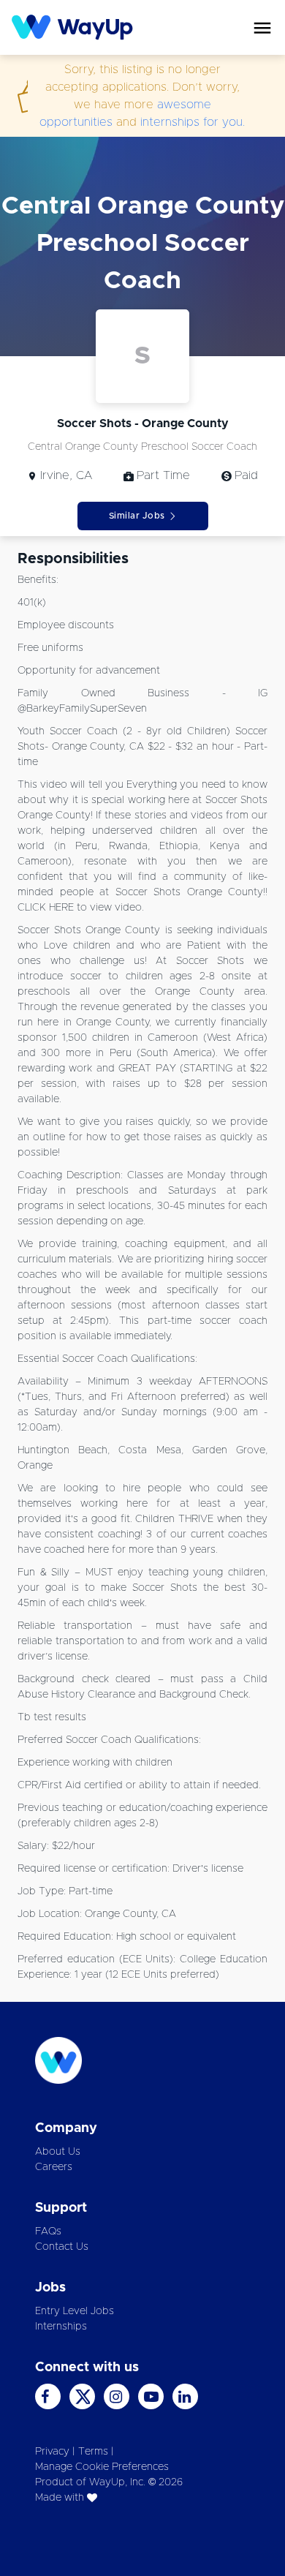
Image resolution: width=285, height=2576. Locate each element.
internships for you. (193, 122)
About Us (58, 2152)
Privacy (52, 2452)
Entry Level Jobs (75, 2311)
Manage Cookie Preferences (102, 2467)
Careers (54, 2167)
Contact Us (62, 2247)
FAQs (48, 2232)
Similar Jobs (137, 516)
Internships (61, 2327)
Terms (93, 2452)
